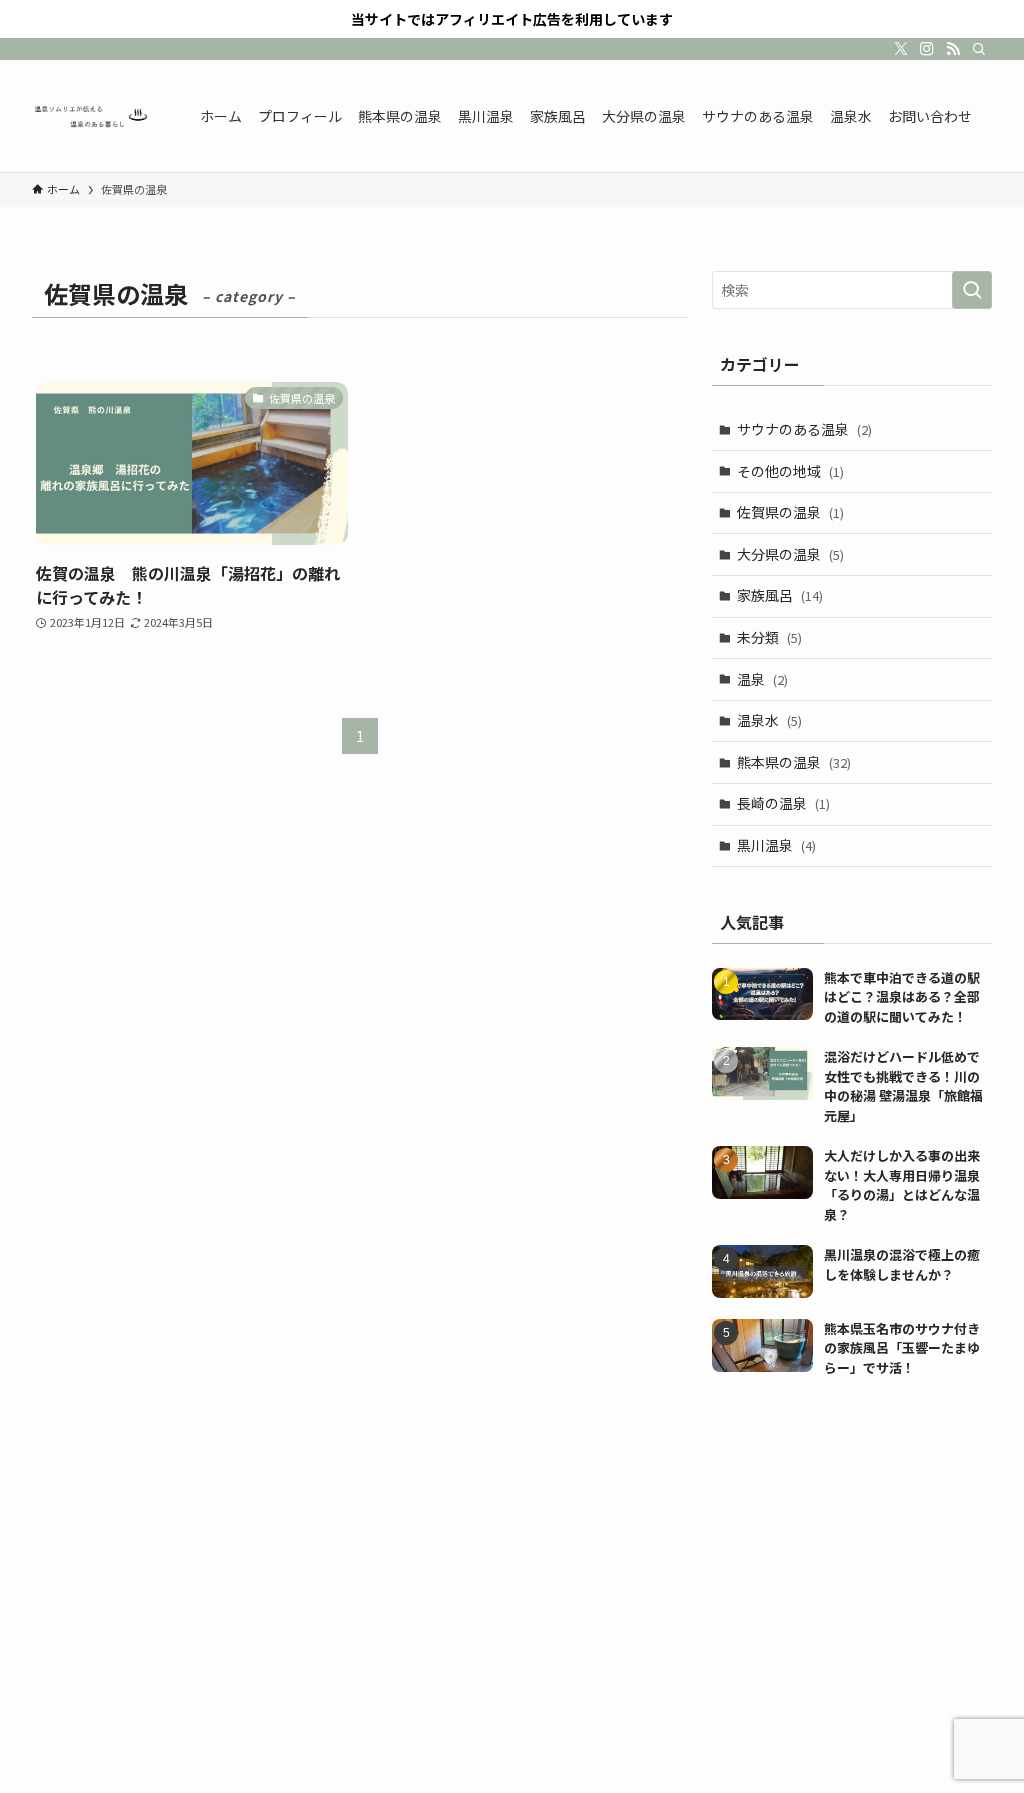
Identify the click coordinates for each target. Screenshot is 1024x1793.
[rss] (953, 49)
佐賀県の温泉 (790, 512)
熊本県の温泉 (794, 762)
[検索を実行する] (972, 290)
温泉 (762, 679)
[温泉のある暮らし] (92, 116)
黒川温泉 (776, 845)
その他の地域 (790, 471)
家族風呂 (780, 595)
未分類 (769, 637)
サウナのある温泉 (804, 429)
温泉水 (769, 720)
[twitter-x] (901, 49)
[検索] (979, 49)
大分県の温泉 (790, 554)
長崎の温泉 (783, 803)
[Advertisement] (852, 1537)
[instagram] (927, 49)
